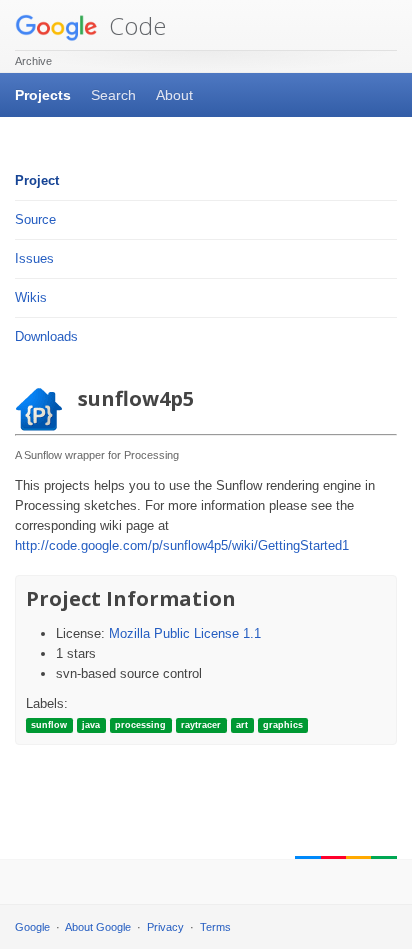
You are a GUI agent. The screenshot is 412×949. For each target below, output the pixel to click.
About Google (98, 927)
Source (35, 219)
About (174, 95)
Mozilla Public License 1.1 (185, 633)
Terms (215, 927)
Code (134, 25)
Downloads (46, 336)
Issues (34, 258)
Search (113, 95)
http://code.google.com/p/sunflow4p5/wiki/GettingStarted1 (182, 545)
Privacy (165, 927)
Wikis (31, 297)
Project (37, 180)
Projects (43, 95)
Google (32, 927)
